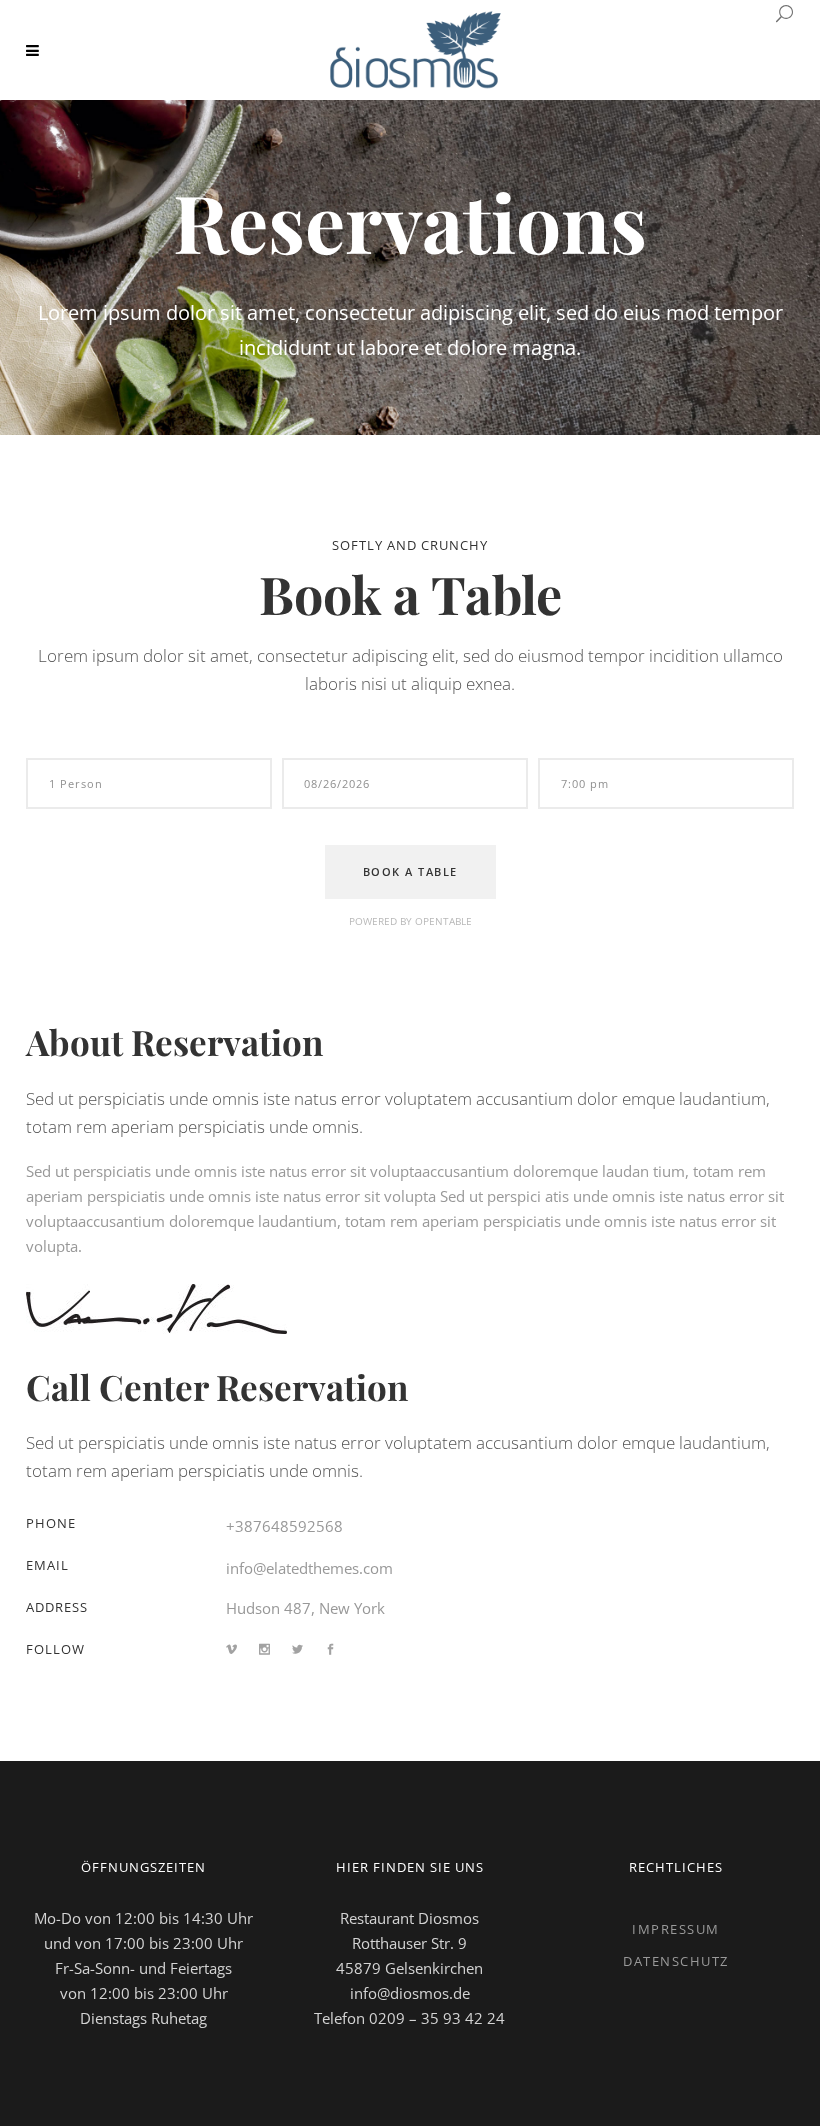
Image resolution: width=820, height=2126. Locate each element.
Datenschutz (676, 1961)
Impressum (676, 1929)
